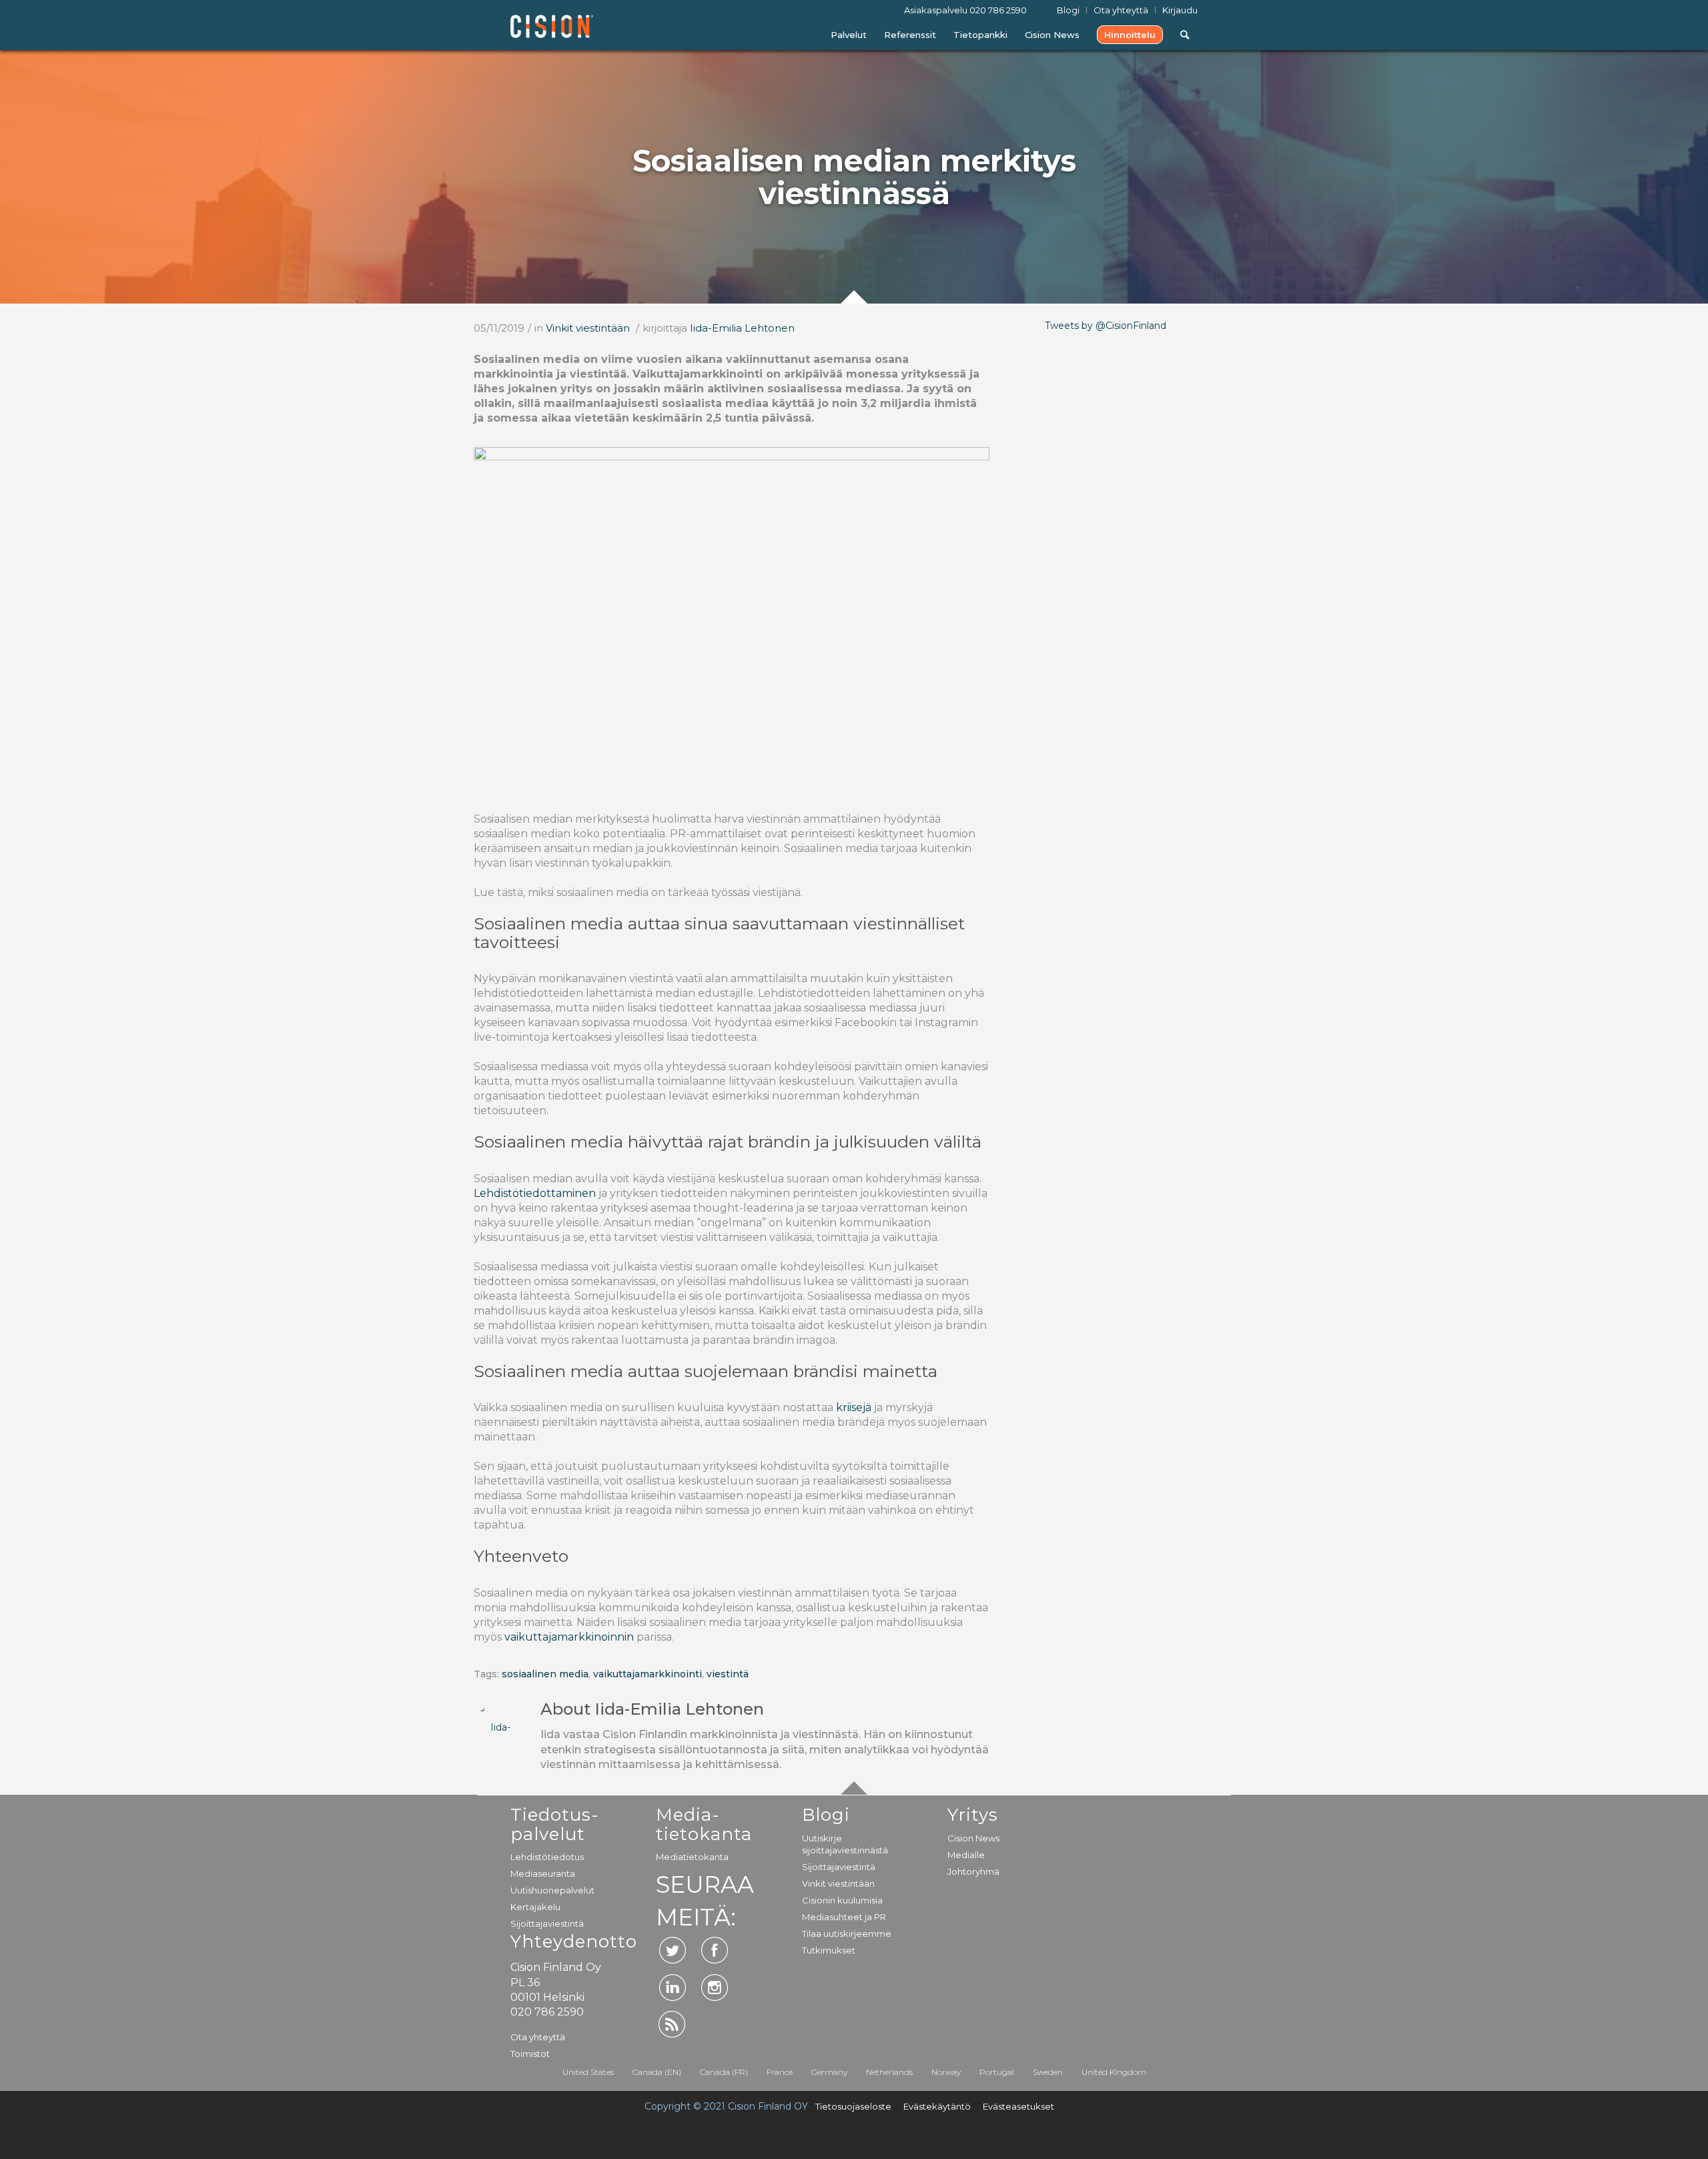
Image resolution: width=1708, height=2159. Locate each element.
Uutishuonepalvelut (552, 1890)
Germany (829, 2072)
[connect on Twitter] (673, 1950)
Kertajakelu (535, 1907)
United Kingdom (1114, 2072)
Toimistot (530, 2054)
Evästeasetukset (1018, 2106)
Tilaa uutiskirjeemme (847, 1933)
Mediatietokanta (692, 1857)
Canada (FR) (724, 2072)
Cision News (973, 1838)
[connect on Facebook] (715, 1950)
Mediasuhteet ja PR (844, 1917)
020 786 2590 (998, 10)
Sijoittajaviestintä (547, 1923)
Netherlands (889, 2072)
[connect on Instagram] (715, 1988)
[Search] (1185, 35)
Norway (946, 2072)
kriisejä (852, 1407)
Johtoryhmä (973, 1871)
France (780, 2072)
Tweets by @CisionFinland (1106, 326)
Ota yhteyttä (538, 2037)
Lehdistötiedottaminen (535, 1193)
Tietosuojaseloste (853, 2106)
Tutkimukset (829, 1950)
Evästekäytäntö (937, 2106)
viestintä (728, 1674)
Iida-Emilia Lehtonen (742, 328)
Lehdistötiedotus (547, 1857)
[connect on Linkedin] (673, 1988)
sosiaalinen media (545, 1674)
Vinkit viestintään (588, 328)
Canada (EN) (657, 2072)
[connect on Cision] (673, 2024)
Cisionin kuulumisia (842, 1900)
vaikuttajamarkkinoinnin (569, 1637)
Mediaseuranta (543, 1873)
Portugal (997, 2072)
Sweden (1048, 2072)
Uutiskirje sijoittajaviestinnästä (845, 1844)
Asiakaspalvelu (965, 10)
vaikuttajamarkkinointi (648, 1674)
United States (588, 2072)
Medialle (966, 1855)
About (652, 1709)
